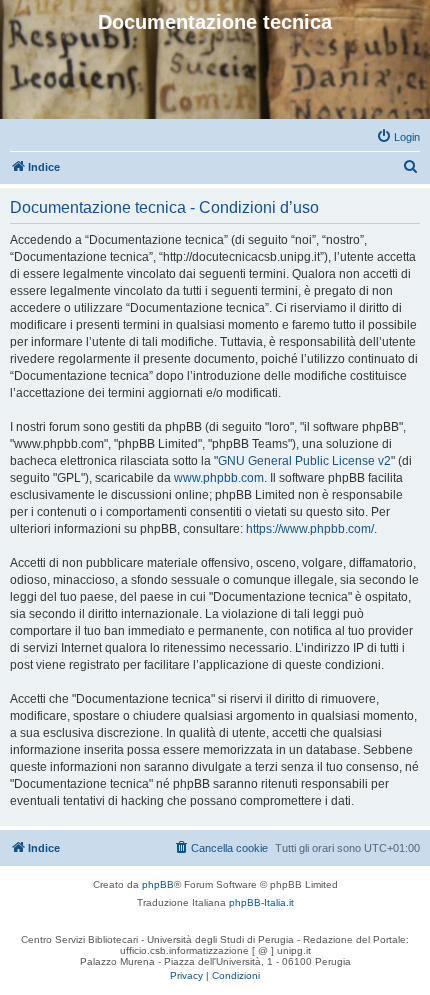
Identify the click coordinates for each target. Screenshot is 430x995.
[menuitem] (398, 137)
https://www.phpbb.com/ (310, 529)
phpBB (158, 884)
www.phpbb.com (219, 478)
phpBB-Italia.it (261, 902)
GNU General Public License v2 (304, 461)
